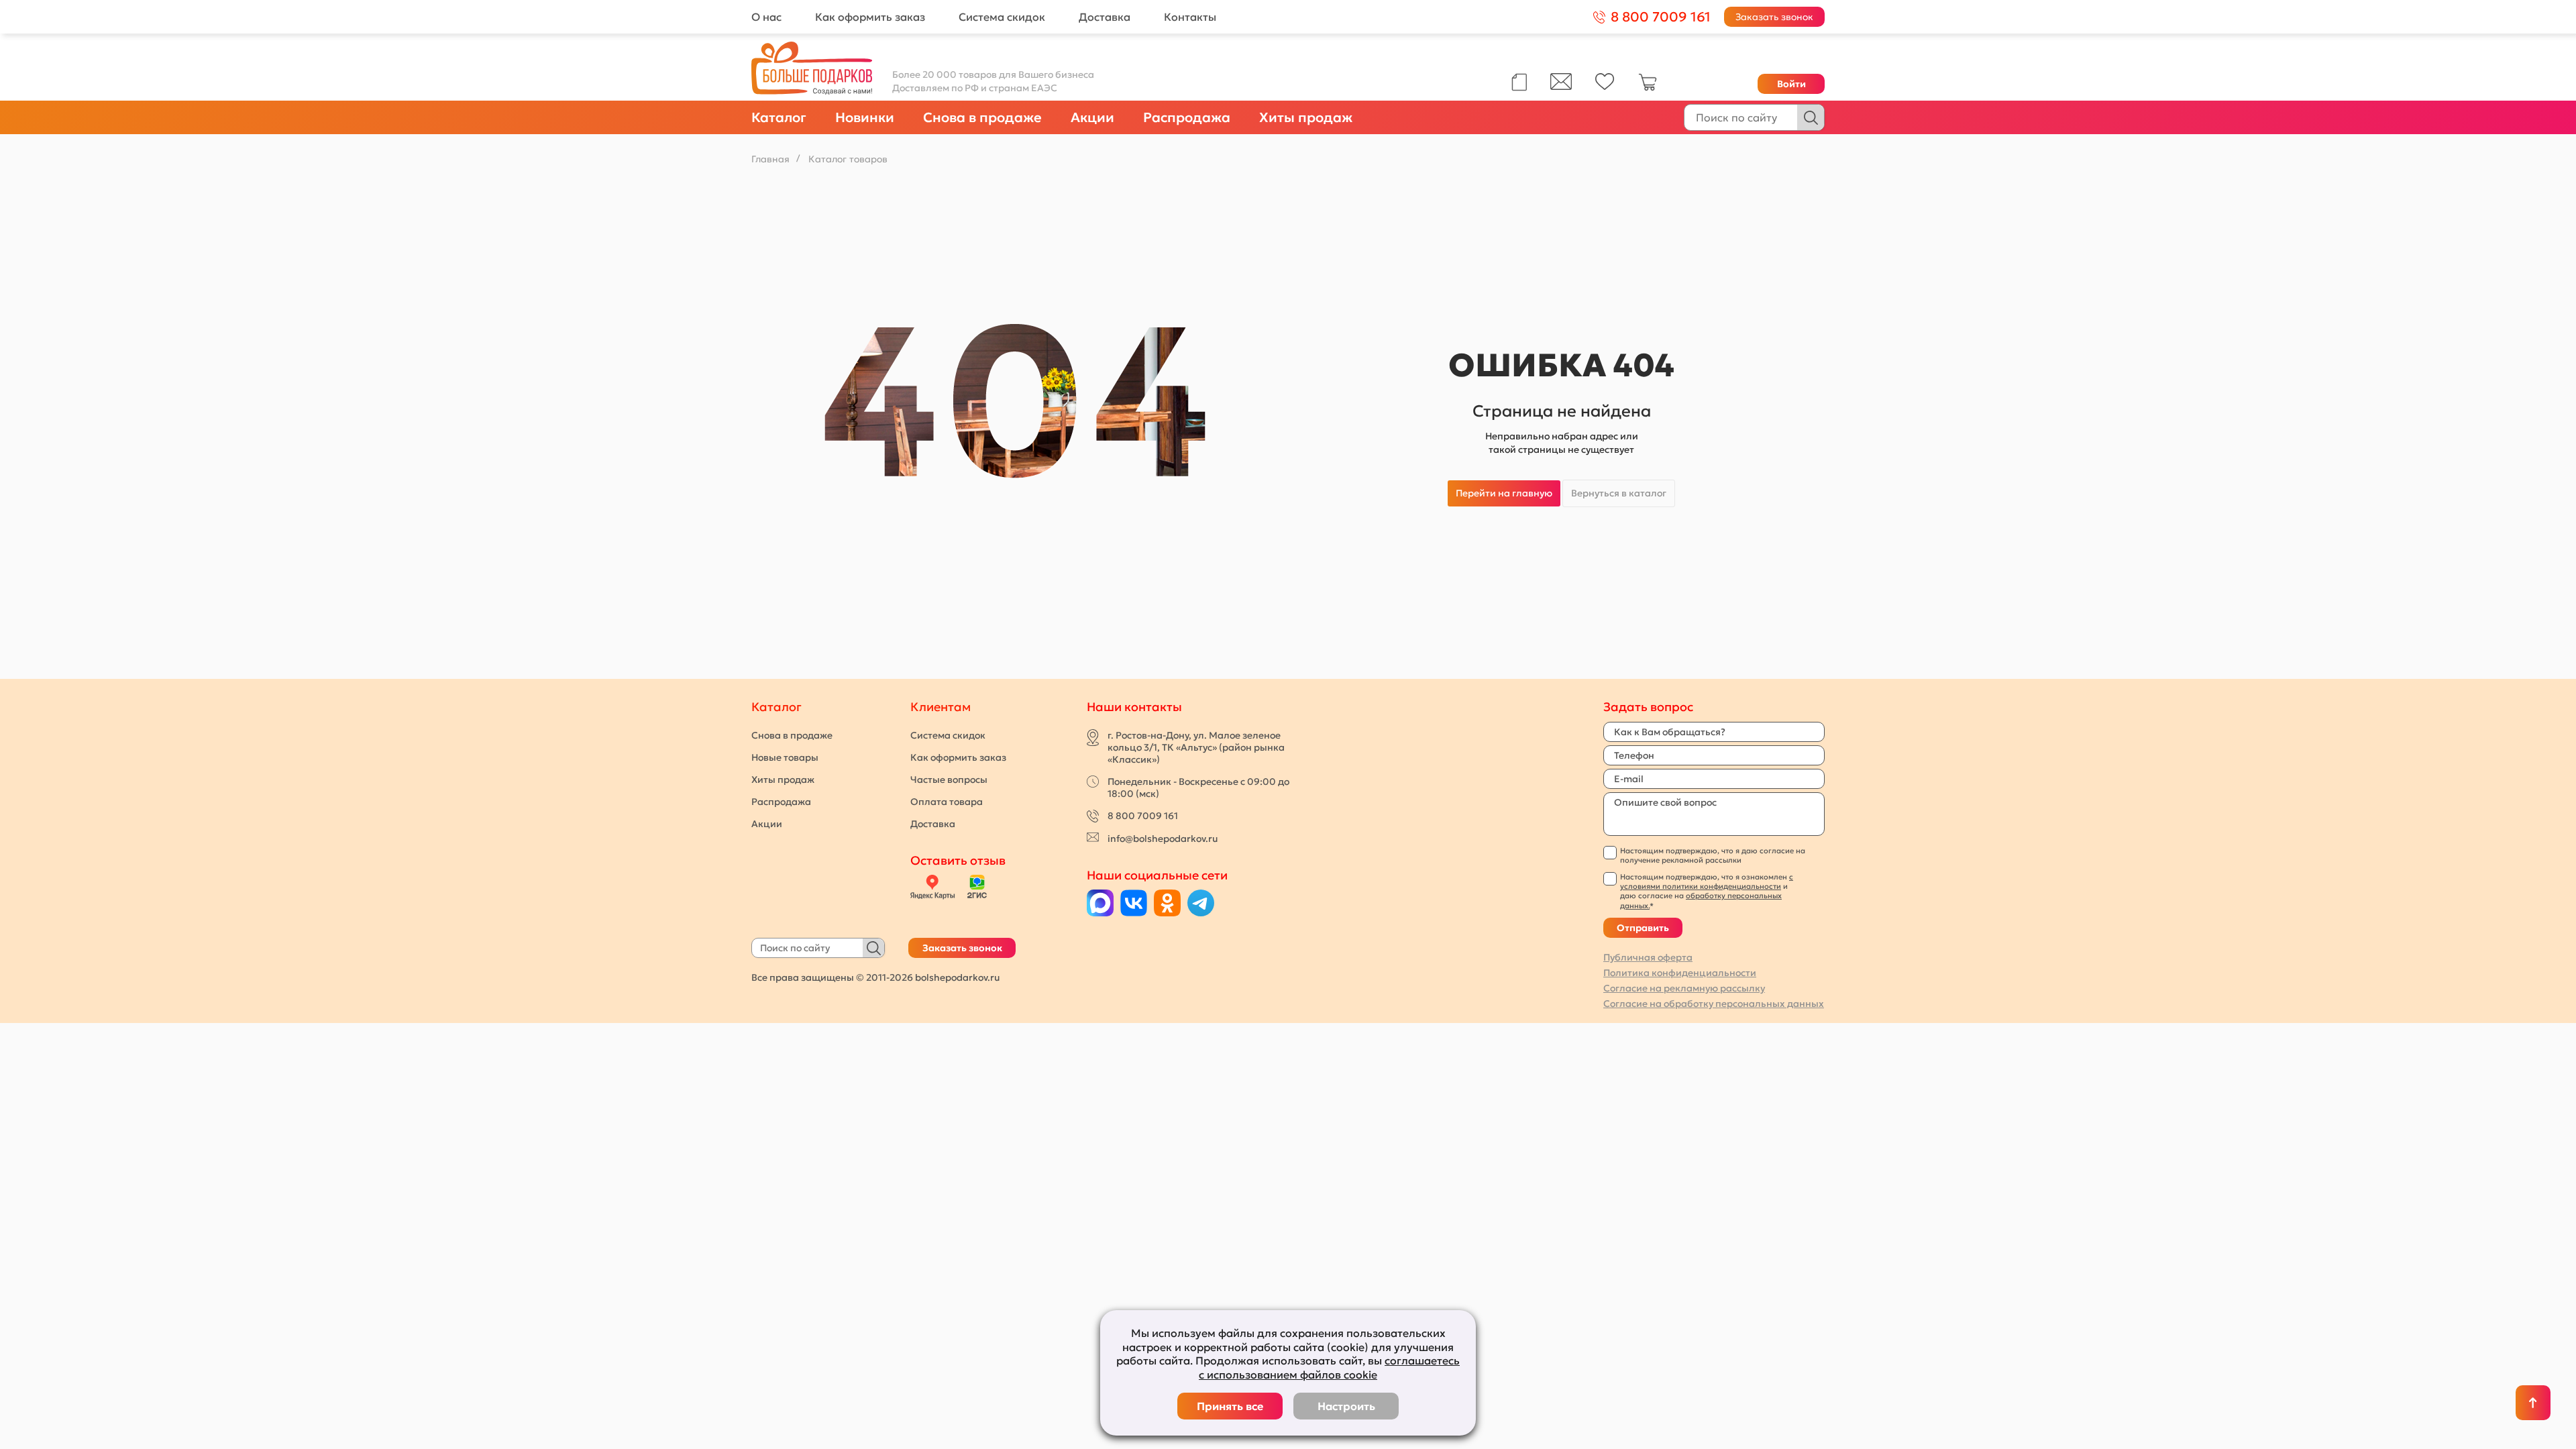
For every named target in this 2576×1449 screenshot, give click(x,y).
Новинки (865, 117)
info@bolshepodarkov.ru (1163, 839)
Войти (1791, 84)
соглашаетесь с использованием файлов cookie (1329, 1367)
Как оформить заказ (870, 17)
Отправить (1643, 928)
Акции (1092, 117)
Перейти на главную (1504, 493)
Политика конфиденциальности (1680, 973)
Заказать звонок (1774, 17)
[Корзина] (1648, 88)
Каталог (779, 117)
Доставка (1105, 17)
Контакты (1190, 17)
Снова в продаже (982, 117)
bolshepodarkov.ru (957, 977)
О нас (766, 17)
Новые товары (785, 757)
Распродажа (1187, 117)
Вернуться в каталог (1619, 493)
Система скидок (1002, 17)
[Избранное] (1605, 87)
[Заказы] (1519, 82)
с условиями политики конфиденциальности (1707, 881)
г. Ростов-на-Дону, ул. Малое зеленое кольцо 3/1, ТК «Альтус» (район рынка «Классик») (1196, 747)
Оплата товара (947, 802)
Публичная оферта (1648, 957)
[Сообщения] (1561, 87)
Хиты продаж (1306, 117)
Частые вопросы (949, 780)
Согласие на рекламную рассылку (1684, 988)
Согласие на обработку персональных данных (1714, 1004)
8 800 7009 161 (1143, 816)
